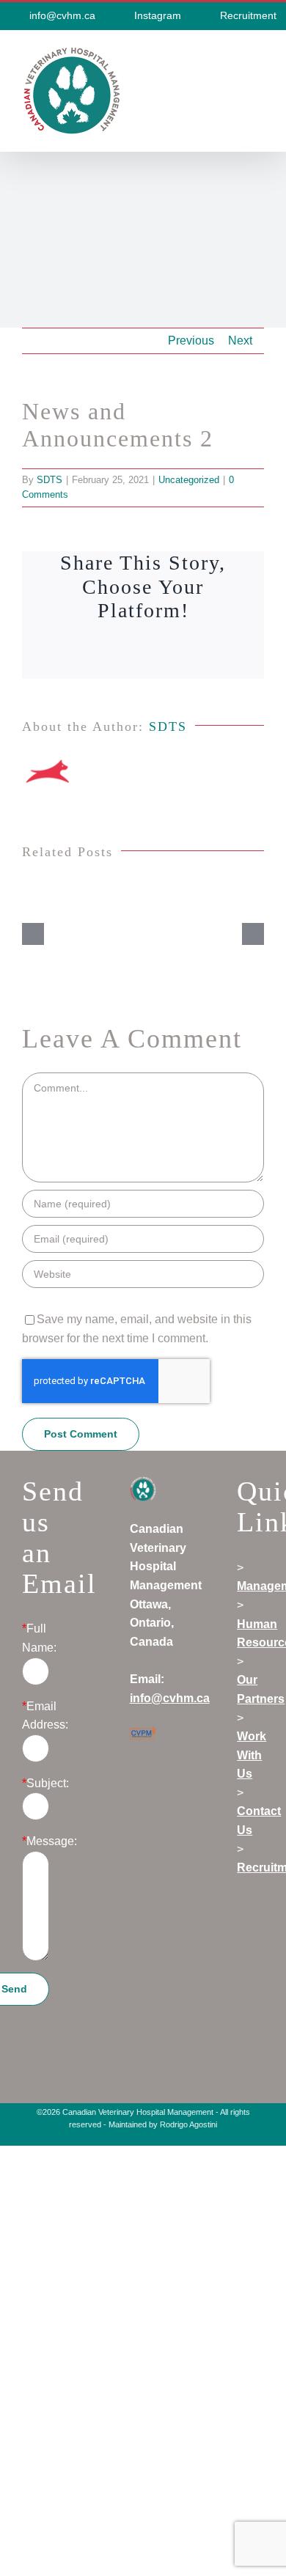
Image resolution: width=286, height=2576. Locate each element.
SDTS (49, 480)
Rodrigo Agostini (188, 2124)
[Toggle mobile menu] (258, 54)
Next (240, 341)
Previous (191, 341)
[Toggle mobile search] (232, 54)
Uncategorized (189, 480)
